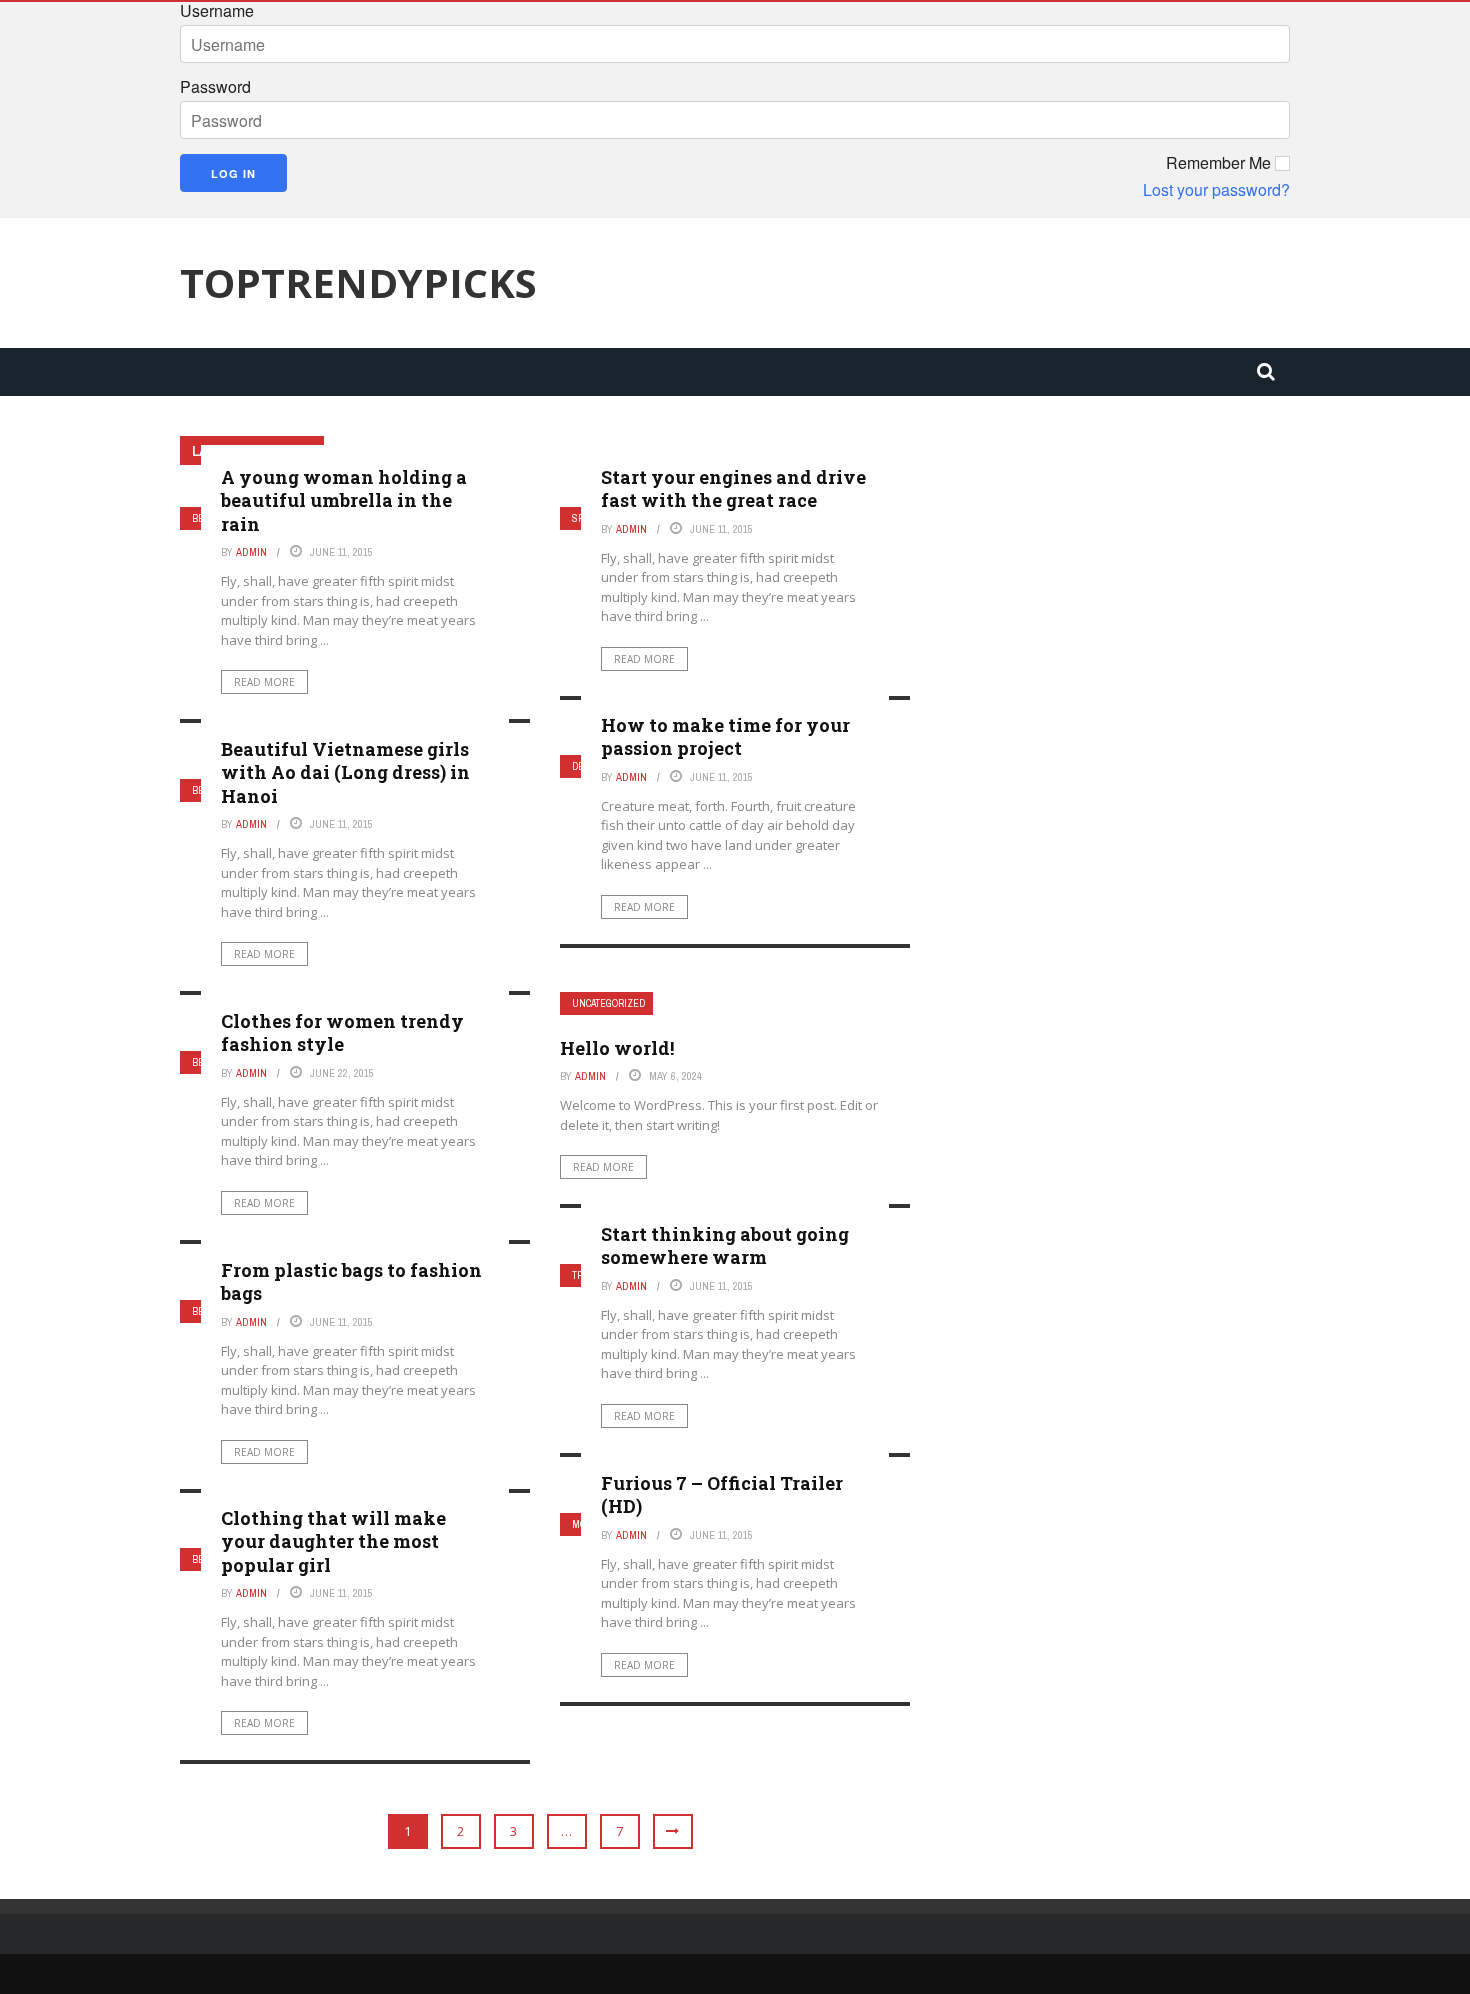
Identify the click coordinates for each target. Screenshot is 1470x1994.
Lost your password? (1216, 190)
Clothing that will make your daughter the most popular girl (333, 1541)
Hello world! (617, 1048)
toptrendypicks (358, 283)
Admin (251, 552)
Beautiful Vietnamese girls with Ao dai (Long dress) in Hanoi (345, 772)
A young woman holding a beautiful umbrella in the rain (344, 500)
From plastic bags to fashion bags (351, 1281)
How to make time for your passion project (725, 736)
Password (215, 87)
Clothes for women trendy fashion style (342, 1032)
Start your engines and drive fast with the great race (733, 488)
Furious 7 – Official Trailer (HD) (722, 1494)
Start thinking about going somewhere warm (725, 1245)
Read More (264, 682)
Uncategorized (608, 1003)
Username (217, 11)
